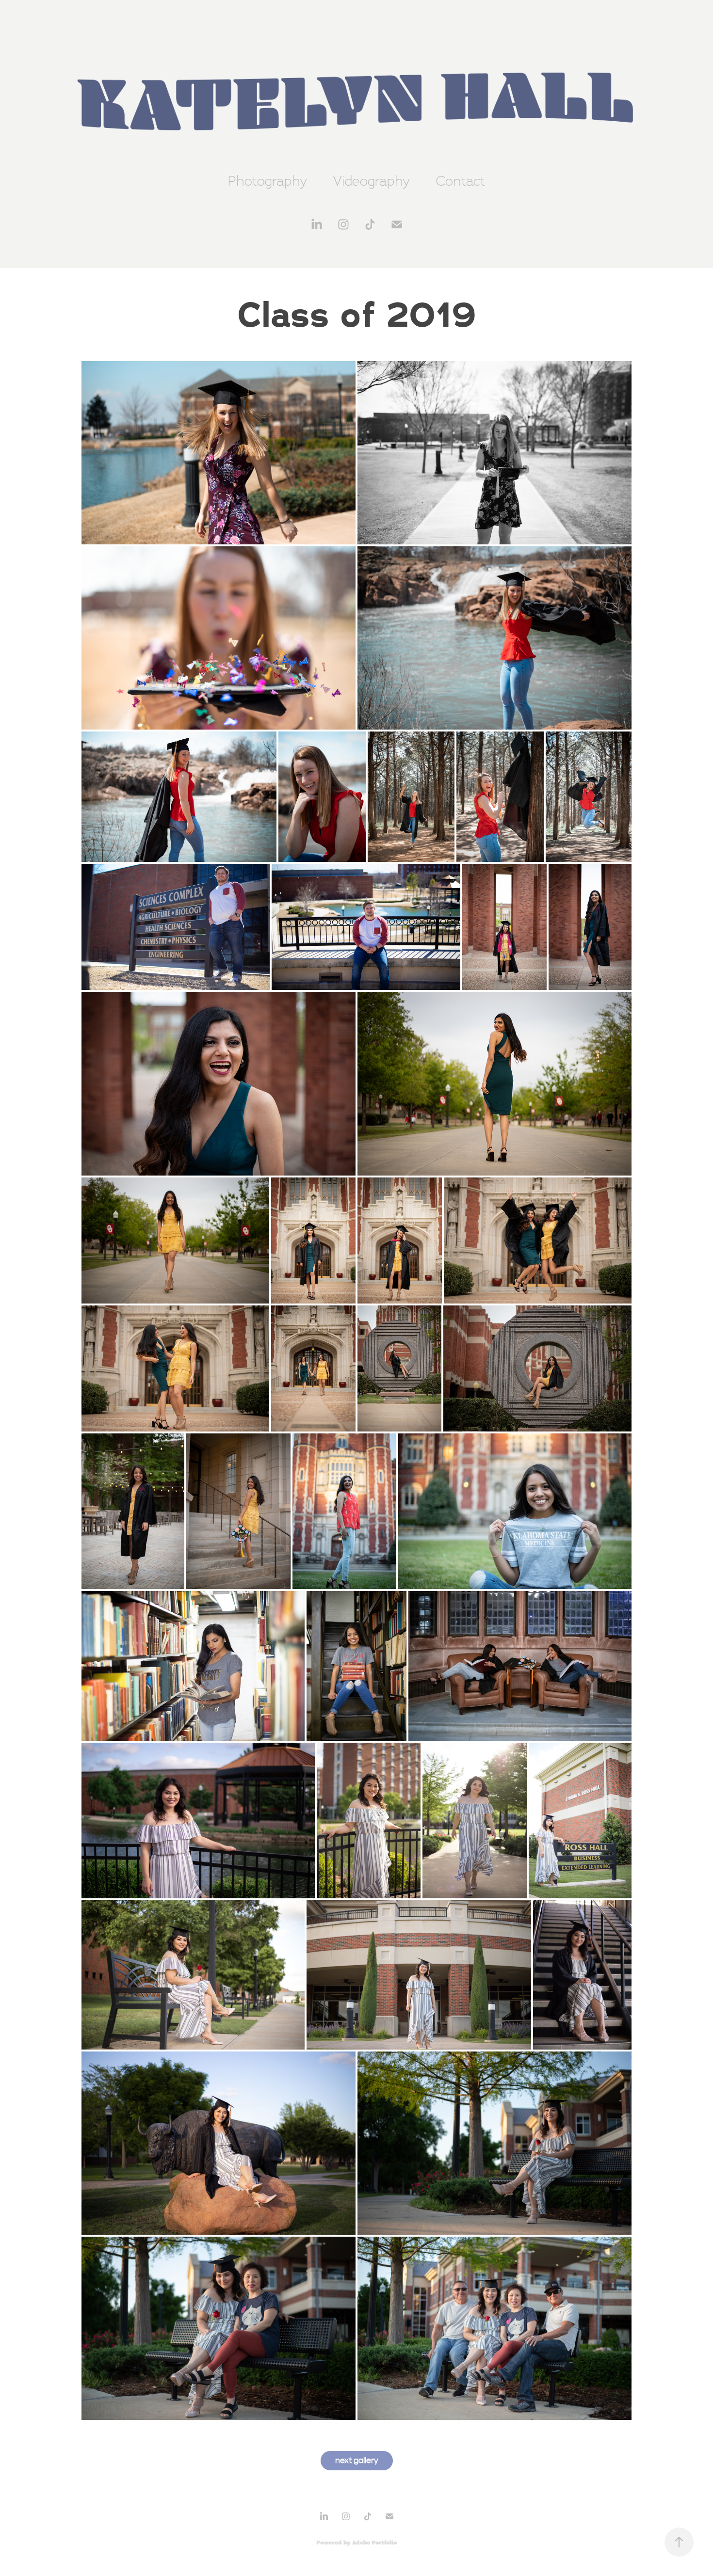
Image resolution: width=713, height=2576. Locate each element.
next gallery (357, 2460)
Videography (372, 181)
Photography (267, 181)
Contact (461, 181)
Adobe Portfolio (374, 2543)
